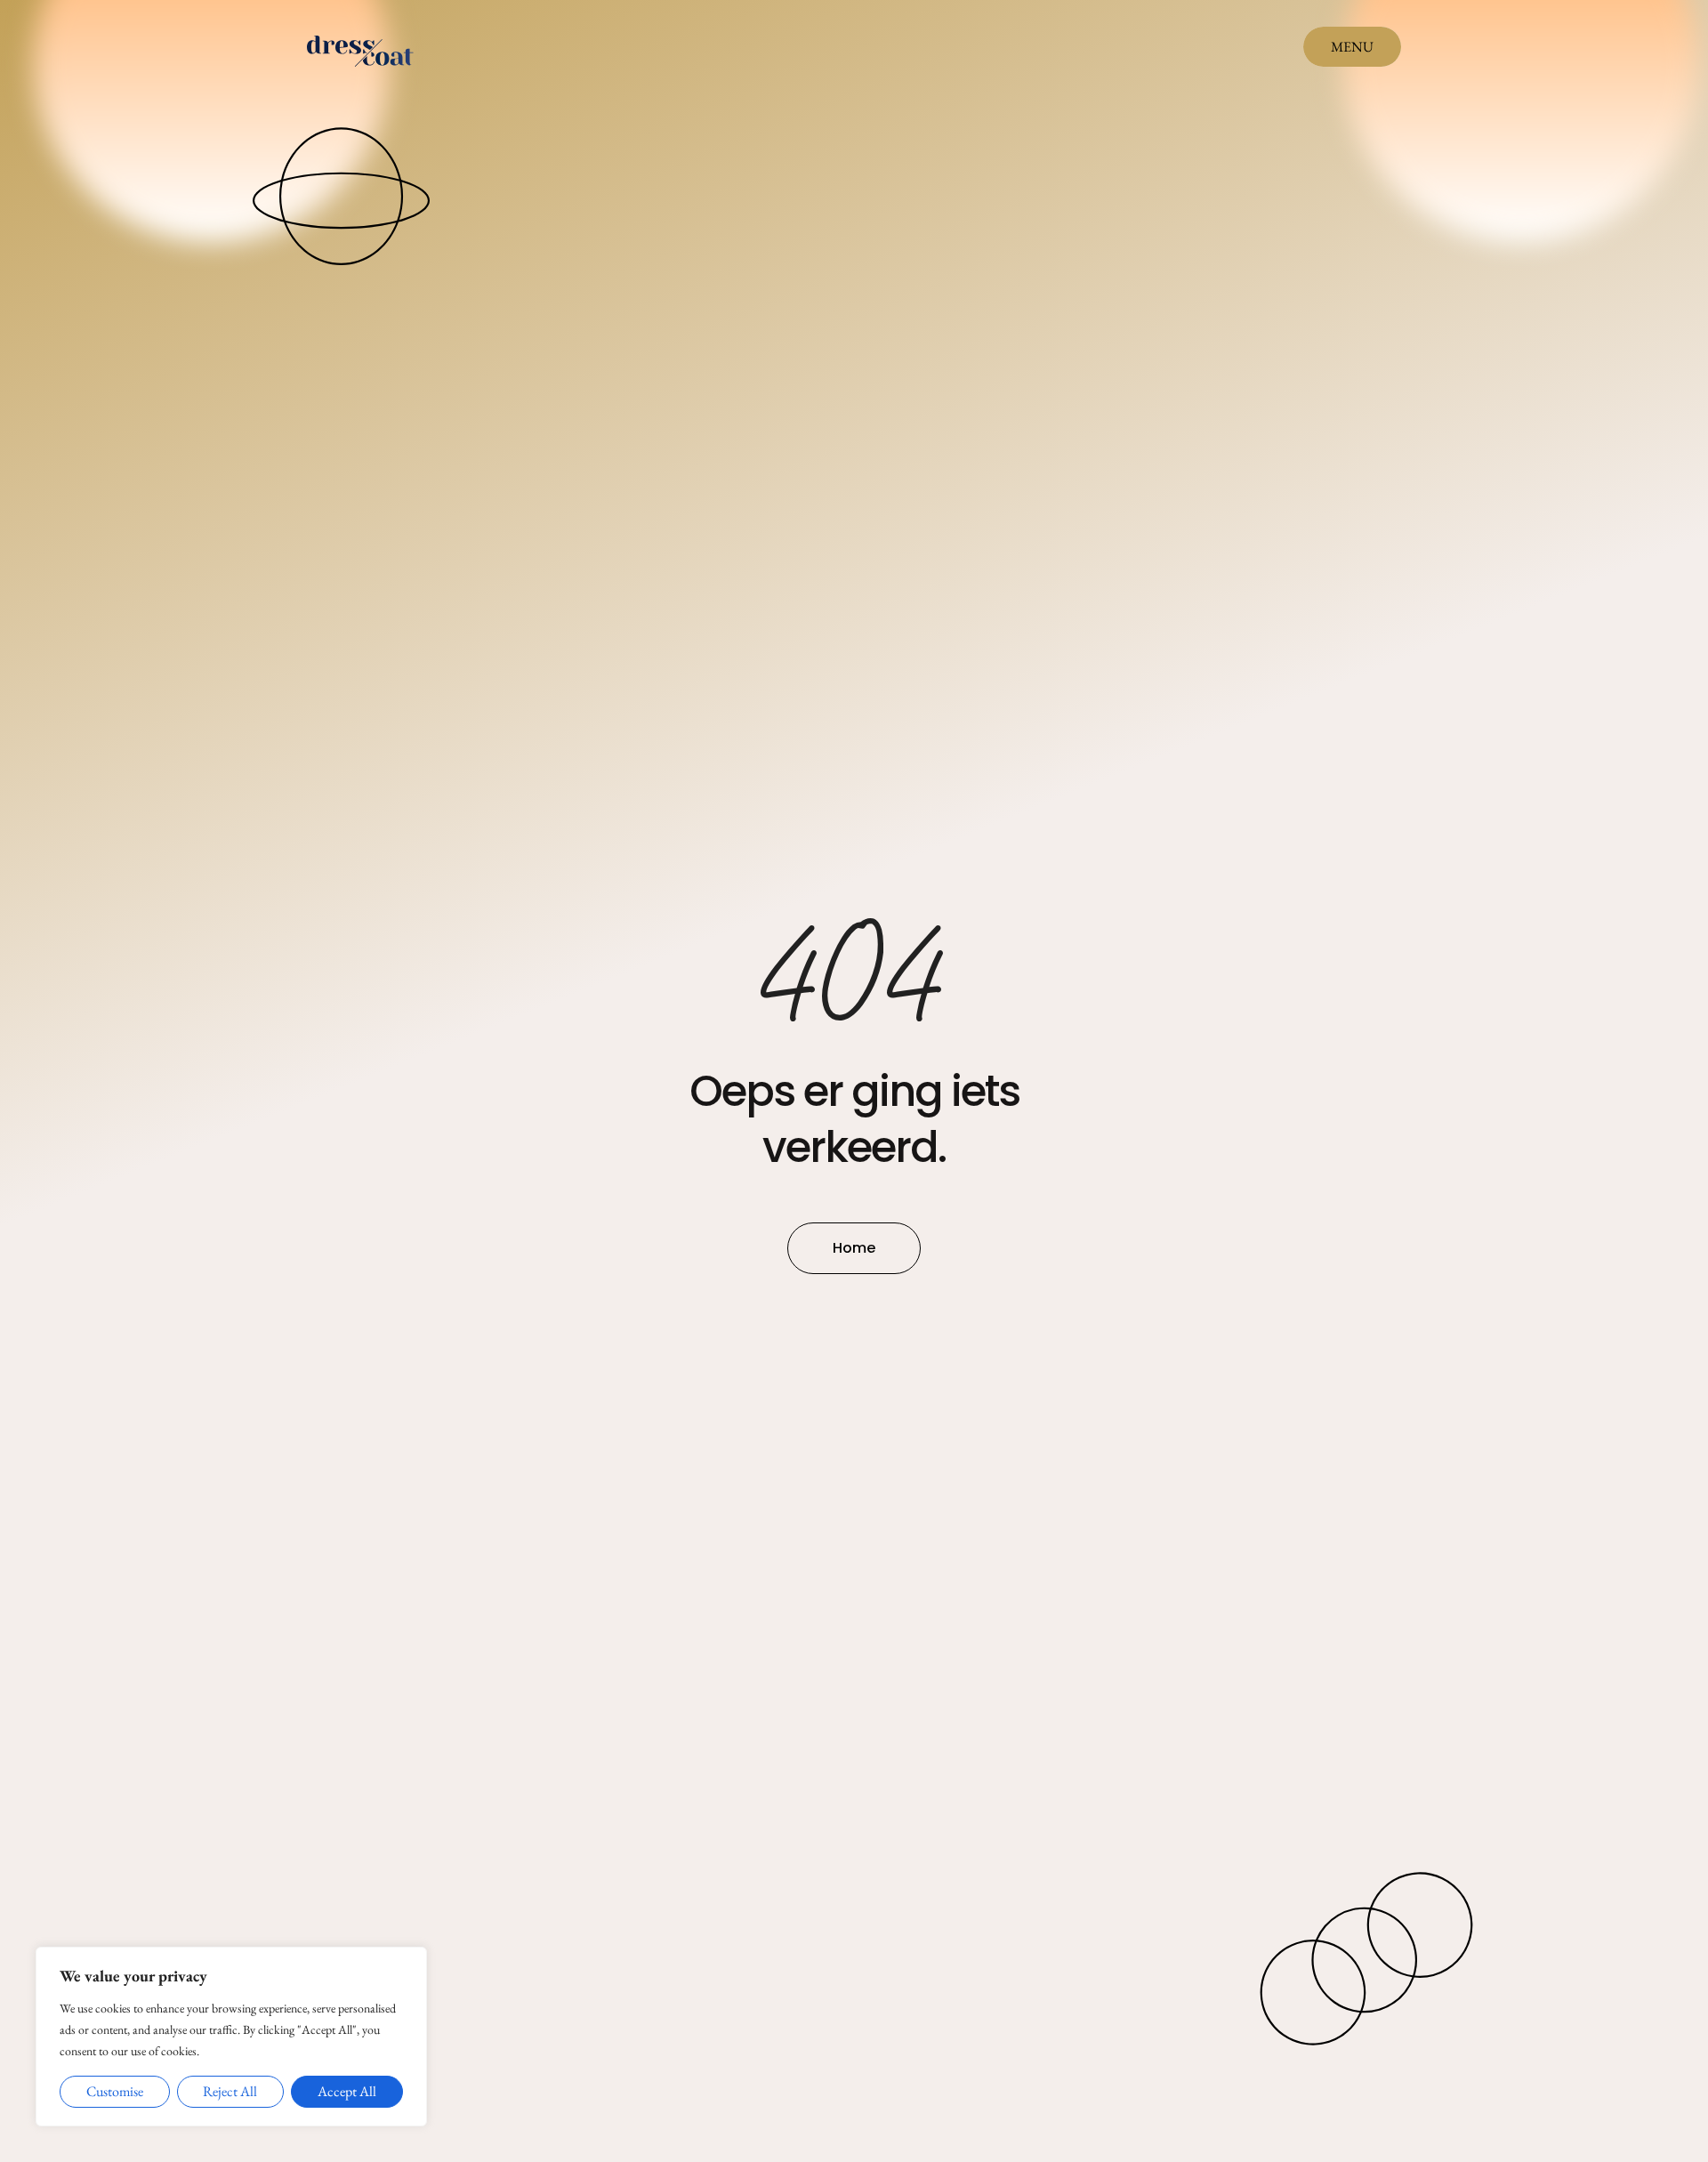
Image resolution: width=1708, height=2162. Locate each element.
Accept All (347, 2091)
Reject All (230, 2091)
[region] (231, 2037)
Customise (115, 2091)
